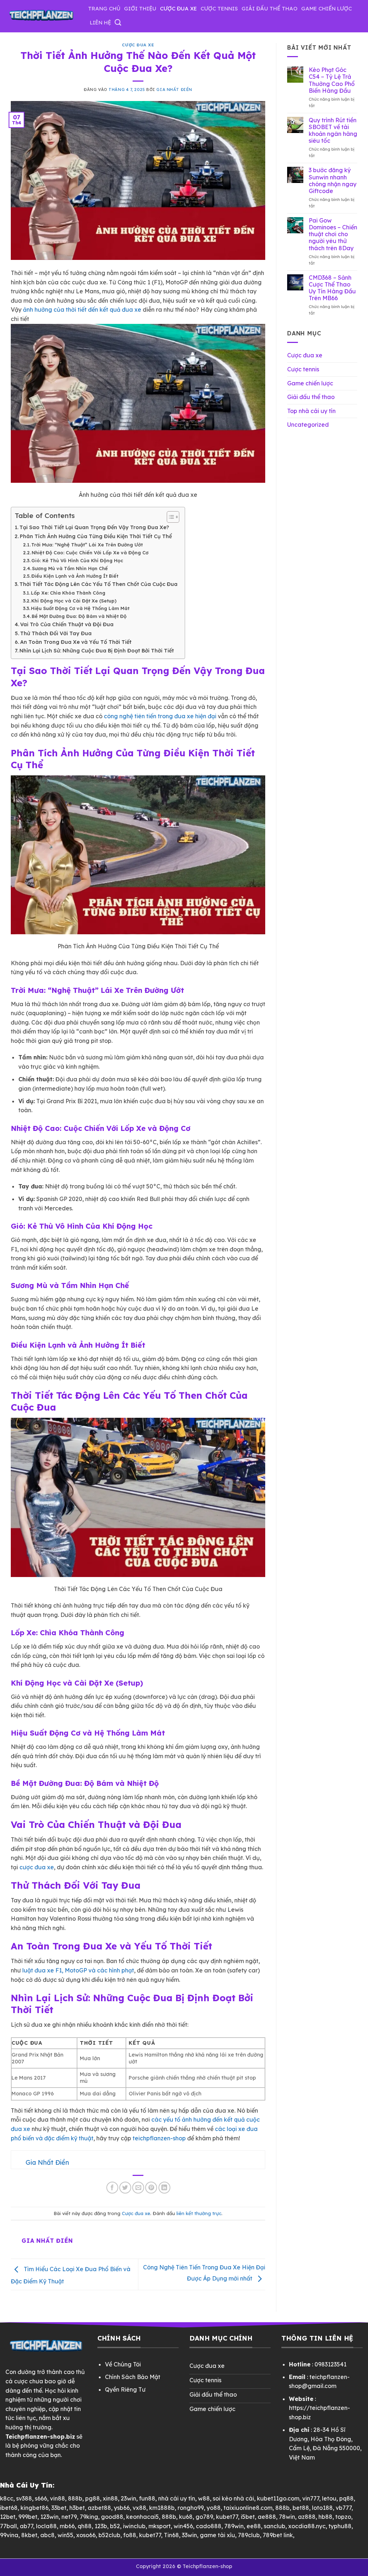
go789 (204, 2517)
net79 (69, 2517)
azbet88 (99, 2508)
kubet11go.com (278, 2498)
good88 (112, 2517)
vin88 (57, 2498)
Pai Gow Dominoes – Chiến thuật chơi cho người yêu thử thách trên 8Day (333, 234)
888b (75, 2498)
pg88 (93, 2498)
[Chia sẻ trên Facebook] (112, 2188)
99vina (9, 2535)
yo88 (214, 2508)
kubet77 (227, 2517)
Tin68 (171, 2535)
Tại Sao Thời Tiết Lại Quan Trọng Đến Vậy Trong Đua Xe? (94, 527)
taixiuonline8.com (248, 2508)
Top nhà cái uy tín (311, 411)
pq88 (346, 2498)
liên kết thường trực (199, 2213)
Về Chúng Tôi (123, 2364)
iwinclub (134, 2526)
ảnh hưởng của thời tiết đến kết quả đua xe (82, 310)
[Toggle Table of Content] (169, 517)
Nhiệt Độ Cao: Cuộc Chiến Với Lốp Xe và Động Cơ (90, 553)
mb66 (67, 2526)
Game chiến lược (326, 8)
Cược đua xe (178, 8)
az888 (307, 2517)
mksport (160, 2526)
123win (49, 2517)
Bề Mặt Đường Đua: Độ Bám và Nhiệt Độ (79, 616)
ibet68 (9, 2508)
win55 (65, 2535)
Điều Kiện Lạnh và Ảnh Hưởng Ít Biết (75, 576)
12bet (8, 2517)
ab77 (26, 2526)
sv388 (24, 2498)
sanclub (275, 2526)
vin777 (311, 2498)
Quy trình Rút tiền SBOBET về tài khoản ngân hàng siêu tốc (333, 131)
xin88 (110, 2498)
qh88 (85, 2526)
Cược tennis (219, 8)
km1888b (162, 2508)
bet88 (301, 2508)
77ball (8, 2526)
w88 (204, 2498)
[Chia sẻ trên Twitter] (125, 2188)
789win (234, 2526)
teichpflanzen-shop (159, 2138)
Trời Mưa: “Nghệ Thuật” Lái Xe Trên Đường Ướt (87, 545)
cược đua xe (37, 1867)
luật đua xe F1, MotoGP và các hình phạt (78, 1970)
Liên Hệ (100, 22)
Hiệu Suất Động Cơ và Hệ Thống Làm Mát (80, 608)
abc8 (47, 2535)
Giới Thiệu (140, 8)
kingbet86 (34, 2508)
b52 (115, 2526)
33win (189, 2535)
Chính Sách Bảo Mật (133, 2377)
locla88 (46, 2526)
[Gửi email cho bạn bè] (138, 2188)
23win (128, 2498)
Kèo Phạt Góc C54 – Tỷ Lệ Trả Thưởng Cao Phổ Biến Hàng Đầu (332, 80)
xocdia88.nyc (307, 2526)
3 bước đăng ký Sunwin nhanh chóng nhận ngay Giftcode (333, 181)
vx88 (139, 2508)
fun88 (147, 2498)
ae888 (267, 2517)
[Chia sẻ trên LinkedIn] (164, 2188)
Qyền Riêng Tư (125, 2389)
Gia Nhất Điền (174, 90)
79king (89, 2517)
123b (101, 2526)
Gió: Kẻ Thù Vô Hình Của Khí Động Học (77, 560)
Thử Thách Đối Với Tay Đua (56, 633)
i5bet (248, 2517)
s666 (41, 2498)
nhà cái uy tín (177, 2498)
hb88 (325, 2517)
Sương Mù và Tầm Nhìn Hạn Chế (70, 568)
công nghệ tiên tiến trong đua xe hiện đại (160, 716)
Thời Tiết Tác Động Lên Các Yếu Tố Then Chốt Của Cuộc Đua (98, 584)
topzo (343, 2517)
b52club (109, 2535)
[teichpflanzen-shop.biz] (41, 16)
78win (287, 2517)
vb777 (344, 2508)
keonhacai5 (142, 2517)
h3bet (77, 2508)
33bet (59, 2508)
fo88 (130, 2535)
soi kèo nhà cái (233, 2498)
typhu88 (340, 2526)
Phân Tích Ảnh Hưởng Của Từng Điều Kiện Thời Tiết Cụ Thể (96, 536)
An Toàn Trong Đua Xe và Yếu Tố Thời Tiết (76, 642)
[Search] (118, 23)
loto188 (322, 2508)
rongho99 (191, 2508)
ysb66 (122, 2508)
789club (249, 2535)
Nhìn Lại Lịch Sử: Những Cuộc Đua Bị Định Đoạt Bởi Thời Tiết (97, 651)
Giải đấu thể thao (270, 8)
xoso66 (86, 2535)
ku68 (186, 2517)
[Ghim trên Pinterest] (151, 2188)
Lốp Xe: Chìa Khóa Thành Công (68, 593)
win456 (183, 2526)
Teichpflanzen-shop (207, 2566)
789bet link (278, 2535)
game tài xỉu (217, 2535)
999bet (28, 2517)
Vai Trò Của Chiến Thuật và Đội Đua (67, 624)
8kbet (29, 2535)
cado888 (209, 2526)
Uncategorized (308, 425)
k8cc (7, 2498)
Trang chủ (104, 8)
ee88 (254, 2526)
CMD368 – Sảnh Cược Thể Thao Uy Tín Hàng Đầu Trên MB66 (332, 288)
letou (329, 2498)
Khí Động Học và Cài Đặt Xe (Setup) (74, 601)
